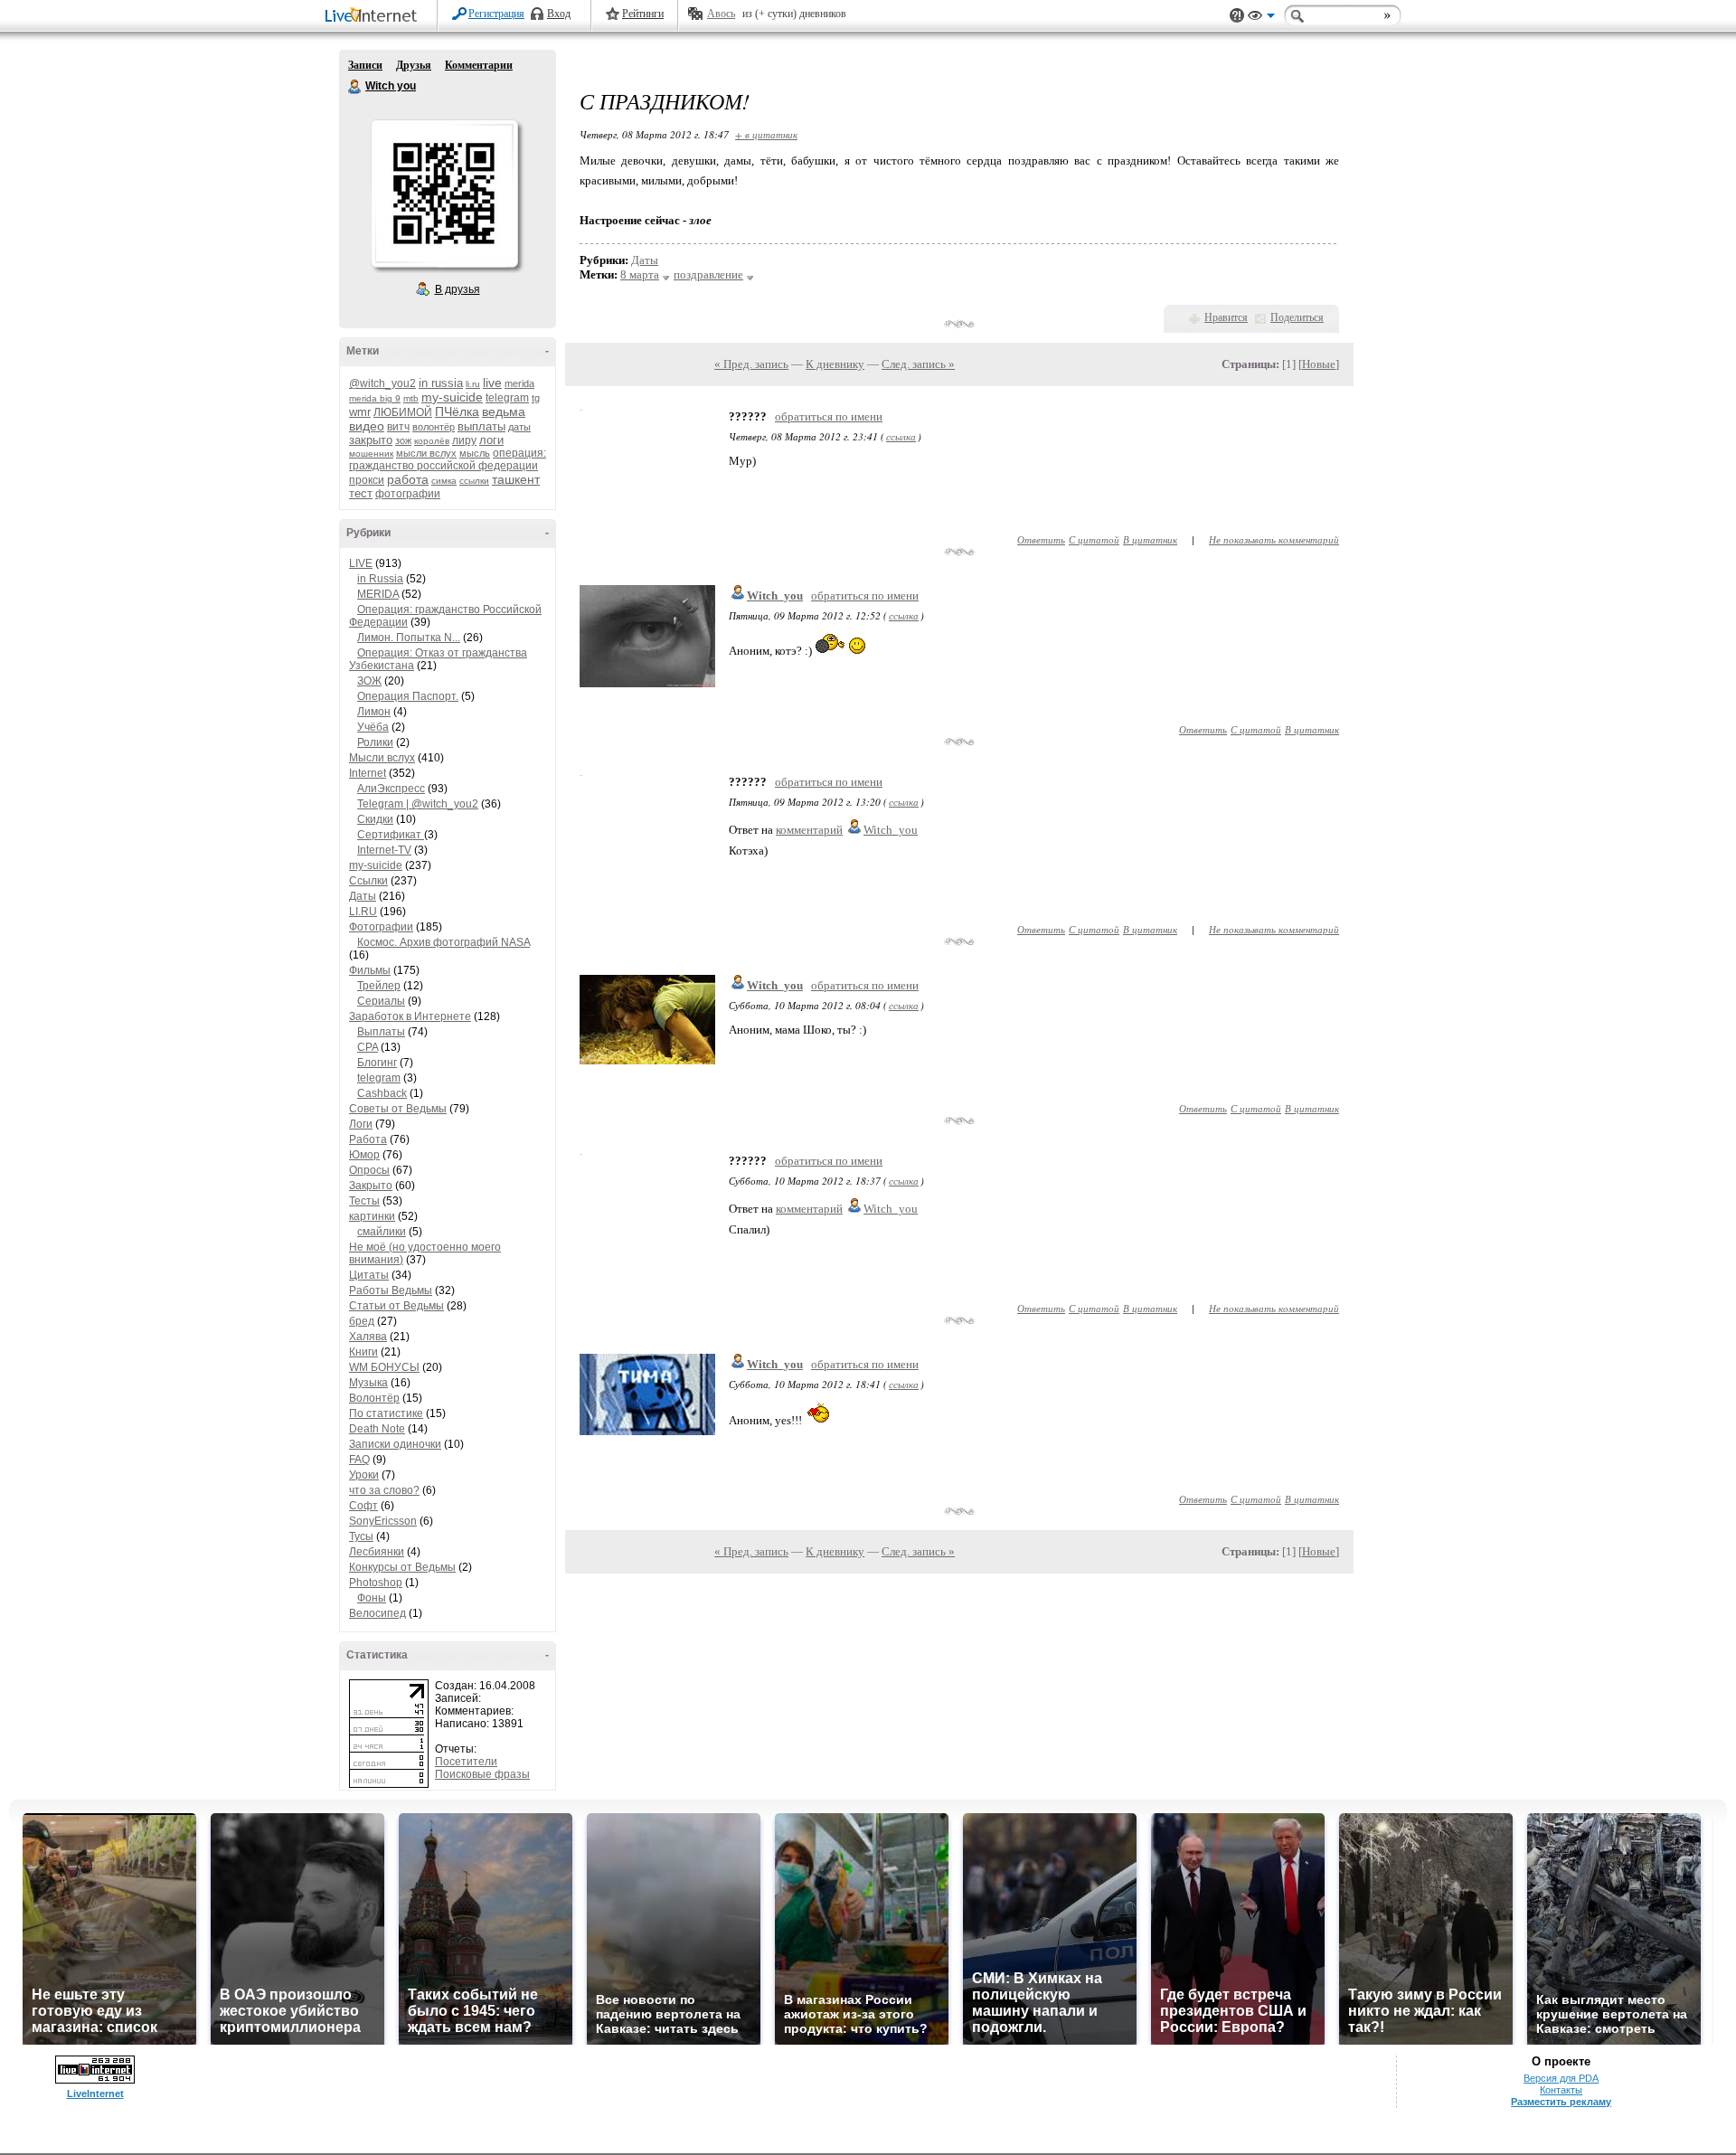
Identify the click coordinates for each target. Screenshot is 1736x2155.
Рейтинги (643, 14)
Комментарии (479, 65)
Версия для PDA (1561, 2078)
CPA (368, 1047)
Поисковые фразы (482, 1774)
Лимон (374, 712)
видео (367, 426)
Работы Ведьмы (391, 1290)
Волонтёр (374, 1398)
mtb (411, 398)
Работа (368, 1139)
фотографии (408, 494)
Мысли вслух (382, 758)
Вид (1261, 18)
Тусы (361, 1536)
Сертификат (391, 835)
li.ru (473, 384)
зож (403, 440)
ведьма (504, 411)
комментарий (809, 830)
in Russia (380, 579)
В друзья (458, 289)
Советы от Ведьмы (398, 1109)
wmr (360, 412)
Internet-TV (384, 850)
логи (491, 440)
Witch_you (775, 595)
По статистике (386, 1413)
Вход (559, 14)
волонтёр (434, 427)
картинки (372, 1216)
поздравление (708, 274)
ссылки (474, 481)
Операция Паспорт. (408, 696)
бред (362, 1321)
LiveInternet (374, 17)
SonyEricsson (383, 1521)
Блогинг (377, 1063)
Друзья (414, 65)
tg (536, 398)
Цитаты (369, 1275)
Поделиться (1297, 317)
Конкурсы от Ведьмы (402, 1567)
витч (398, 427)
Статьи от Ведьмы (396, 1306)
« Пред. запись (751, 364)
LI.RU (363, 912)
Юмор (364, 1155)
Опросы (369, 1170)
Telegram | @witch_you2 (418, 804)
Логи (361, 1124)
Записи (365, 65)
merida (519, 383)
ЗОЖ (369, 681)
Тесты (364, 1201)
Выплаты (381, 1032)
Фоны (372, 1598)
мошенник (371, 454)
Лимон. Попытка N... (409, 638)
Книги (363, 1352)
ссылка (901, 436)
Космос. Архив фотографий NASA (443, 942)
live (492, 383)
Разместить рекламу (1561, 2102)
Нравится (1226, 317)
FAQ (359, 1460)
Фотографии (381, 927)
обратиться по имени (829, 416)
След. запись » (918, 364)
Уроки (364, 1475)
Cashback (382, 1093)
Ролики (375, 742)
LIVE (361, 563)
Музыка (368, 1383)
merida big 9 (375, 398)
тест (361, 493)
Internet (368, 773)
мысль (475, 453)
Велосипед (377, 1613)
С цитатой (1094, 539)
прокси (367, 480)
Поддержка (1237, 16)
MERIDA (378, 594)
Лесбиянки (377, 1552)
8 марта (640, 274)
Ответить (1041, 539)
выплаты (481, 426)
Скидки (375, 819)
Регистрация (496, 14)
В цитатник (1150, 539)
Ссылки (368, 881)
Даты (363, 896)
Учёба (373, 727)
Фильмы (370, 970)
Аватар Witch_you (444, 194)
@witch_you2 (382, 383)
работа (408, 479)
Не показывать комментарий (1274, 539)
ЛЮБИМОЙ (403, 412)
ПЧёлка (457, 411)
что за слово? (384, 1490)
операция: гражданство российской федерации (448, 459)
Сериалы (381, 1001)
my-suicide (452, 397)
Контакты (1561, 2090)
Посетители (466, 1762)
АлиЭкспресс (391, 789)
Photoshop (376, 1583)
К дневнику (835, 364)
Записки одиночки (395, 1444)
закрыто (371, 440)
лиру (464, 440)
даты (519, 427)
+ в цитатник (766, 134)
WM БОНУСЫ (384, 1367)
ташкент (516, 479)
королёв (432, 441)
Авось (721, 14)
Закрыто (371, 1186)
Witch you (355, 87)
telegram (507, 398)
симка (444, 481)
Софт (363, 1506)
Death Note (377, 1429)
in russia (441, 383)
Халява (368, 1337)
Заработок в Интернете (410, 1016)
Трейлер (379, 986)
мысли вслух (426, 453)
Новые (1319, 364)
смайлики (382, 1232)
